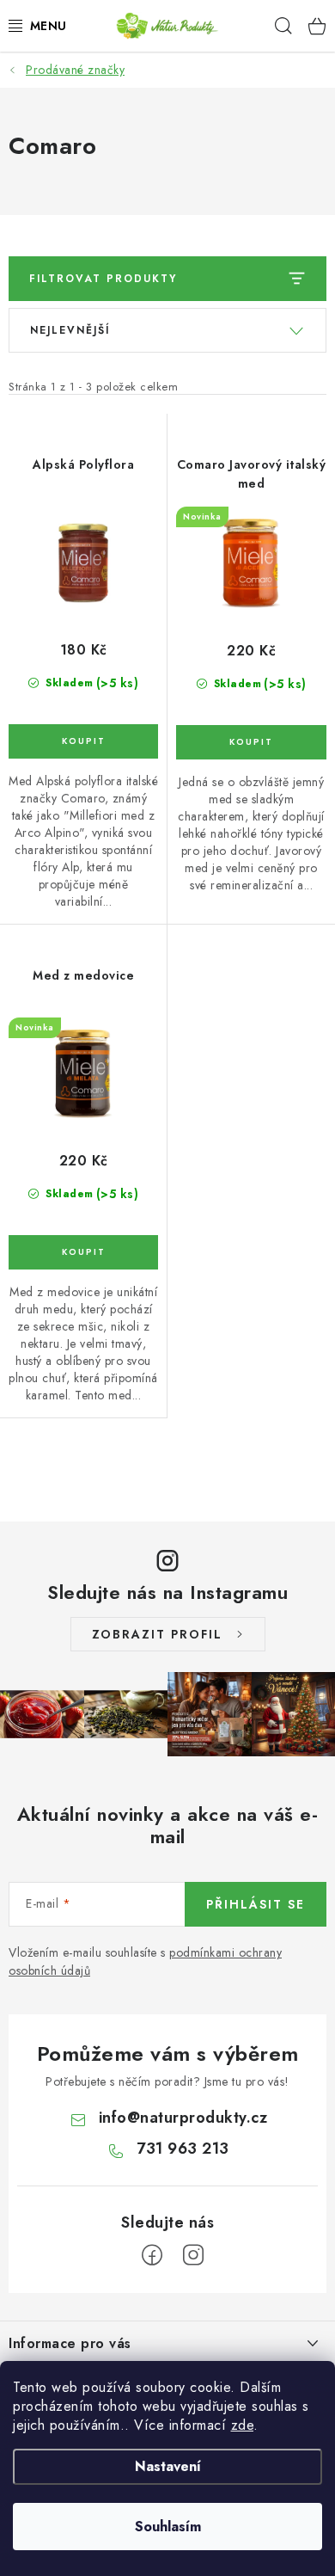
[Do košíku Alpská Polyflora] (83, 741)
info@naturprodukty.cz (183, 2118)
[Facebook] (152, 2255)
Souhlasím (168, 2527)
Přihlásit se (256, 1904)
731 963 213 (183, 2149)
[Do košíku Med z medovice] (83, 1252)
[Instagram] (193, 2255)
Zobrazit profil (157, 1634)
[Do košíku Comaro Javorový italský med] (251, 742)
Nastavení (168, 2466)
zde (243, 2425)
